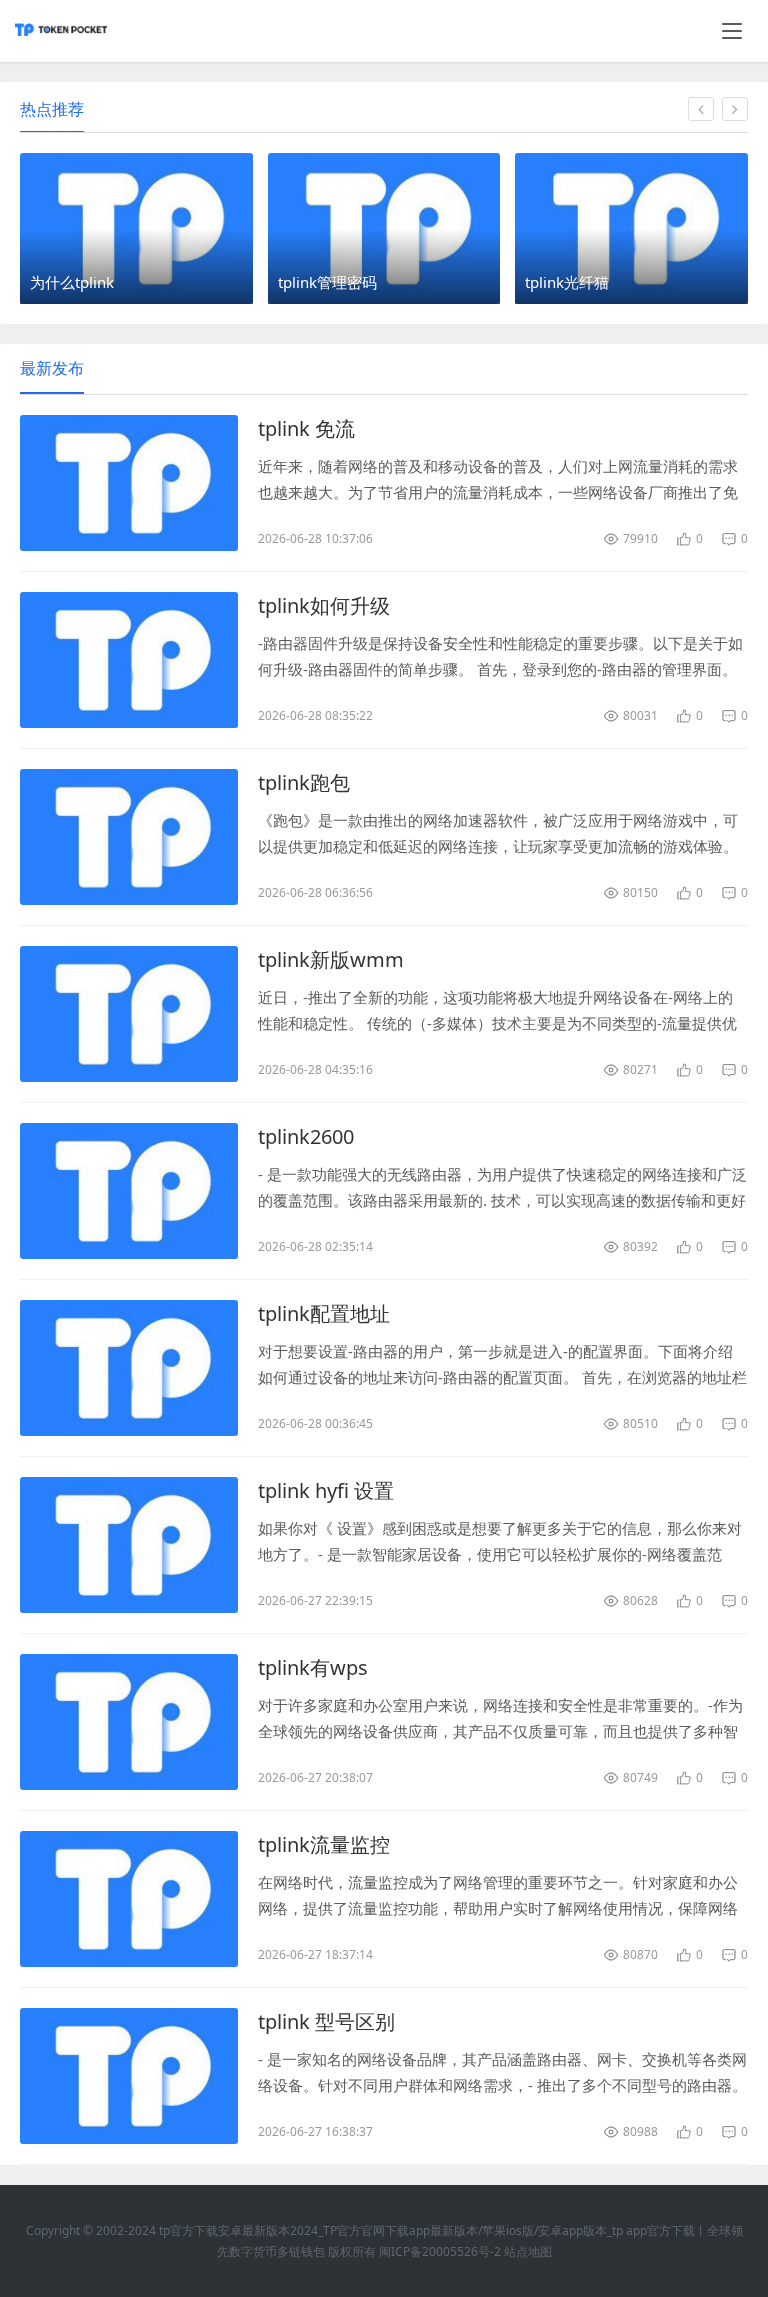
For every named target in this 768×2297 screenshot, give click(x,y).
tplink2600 (306, 1136)
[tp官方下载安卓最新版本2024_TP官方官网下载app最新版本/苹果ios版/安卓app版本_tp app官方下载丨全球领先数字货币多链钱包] (61, 39)
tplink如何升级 (324, 605)
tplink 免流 (306, 428)
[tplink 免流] (129, 483)
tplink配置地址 (324, 1313)
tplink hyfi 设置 (326, 1490)
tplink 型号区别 (326, 2021)
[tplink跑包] (129, 837)
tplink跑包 (304, 782)
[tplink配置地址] (129, 1368)
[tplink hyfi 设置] (129, 1545)
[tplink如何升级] (129, 660)
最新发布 (52, 368)
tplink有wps (313, 1667)
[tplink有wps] (129, 1722)
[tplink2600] (129, 1191)
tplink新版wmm (331, 959)
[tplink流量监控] (129, 1899)
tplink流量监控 (324, 1844)
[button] (701, 109)
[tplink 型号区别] (129, 2076)
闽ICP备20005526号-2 (440, 2251)
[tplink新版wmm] (129, 1014)
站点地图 (528, 2251)
